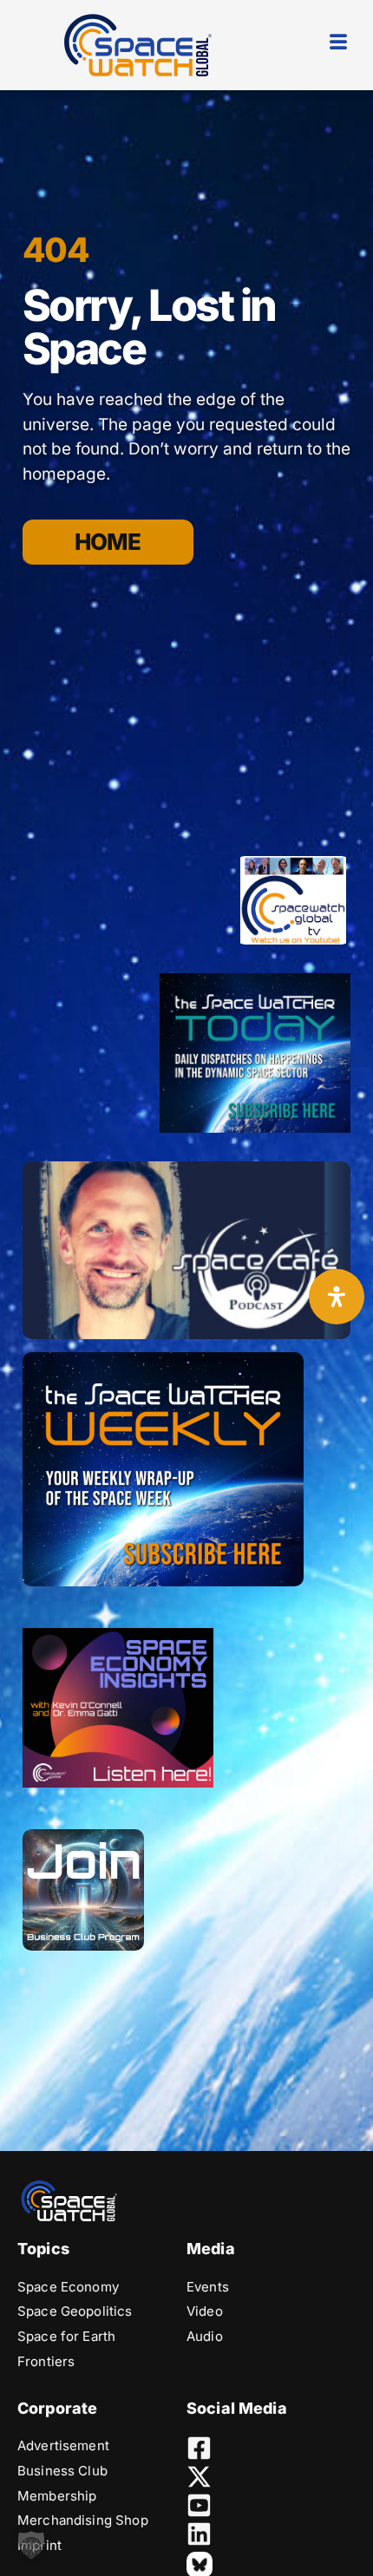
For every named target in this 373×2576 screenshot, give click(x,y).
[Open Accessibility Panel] (337, 1297)
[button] (31, 2545)
